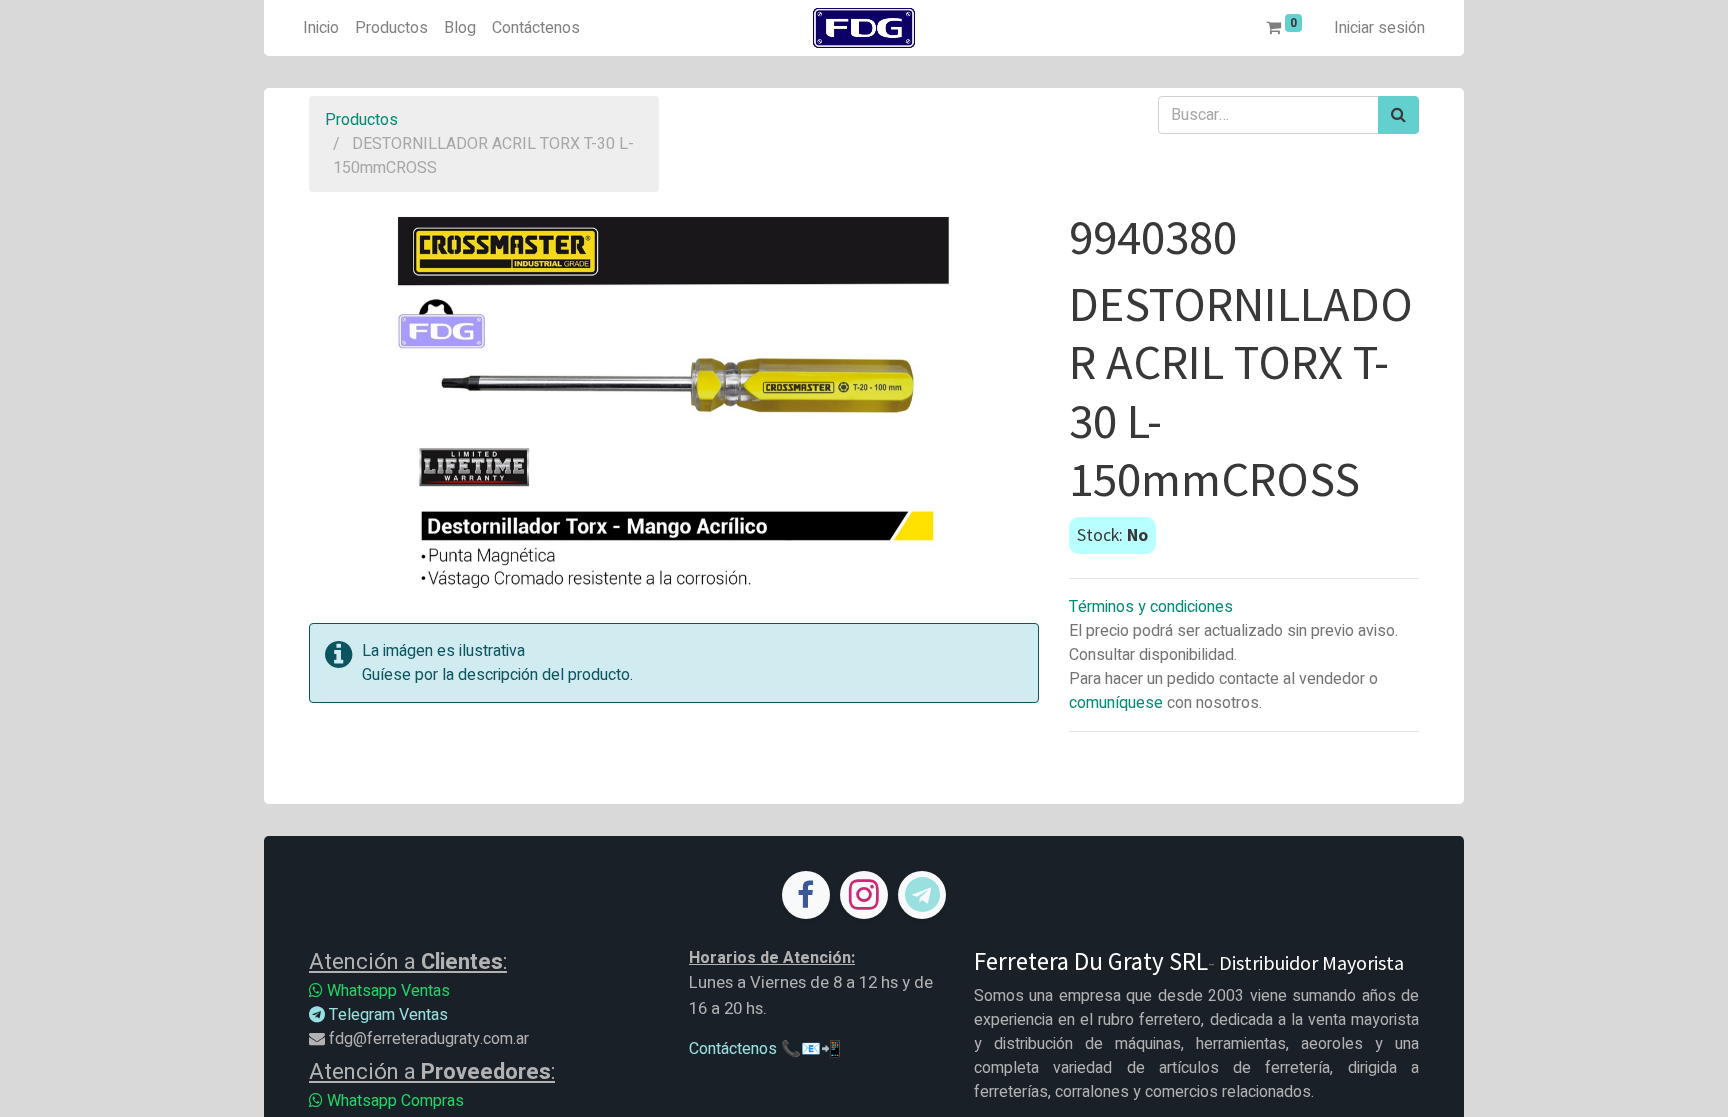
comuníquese (1116, 703)
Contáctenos (733, 1049)
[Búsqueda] (1398, 115)
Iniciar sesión (1379, 28)
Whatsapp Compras (393, 1101)
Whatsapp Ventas (386, 991)
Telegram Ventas (386, 1015)
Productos (361, 120)
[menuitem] (321, 28)
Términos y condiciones (1151, 607)
